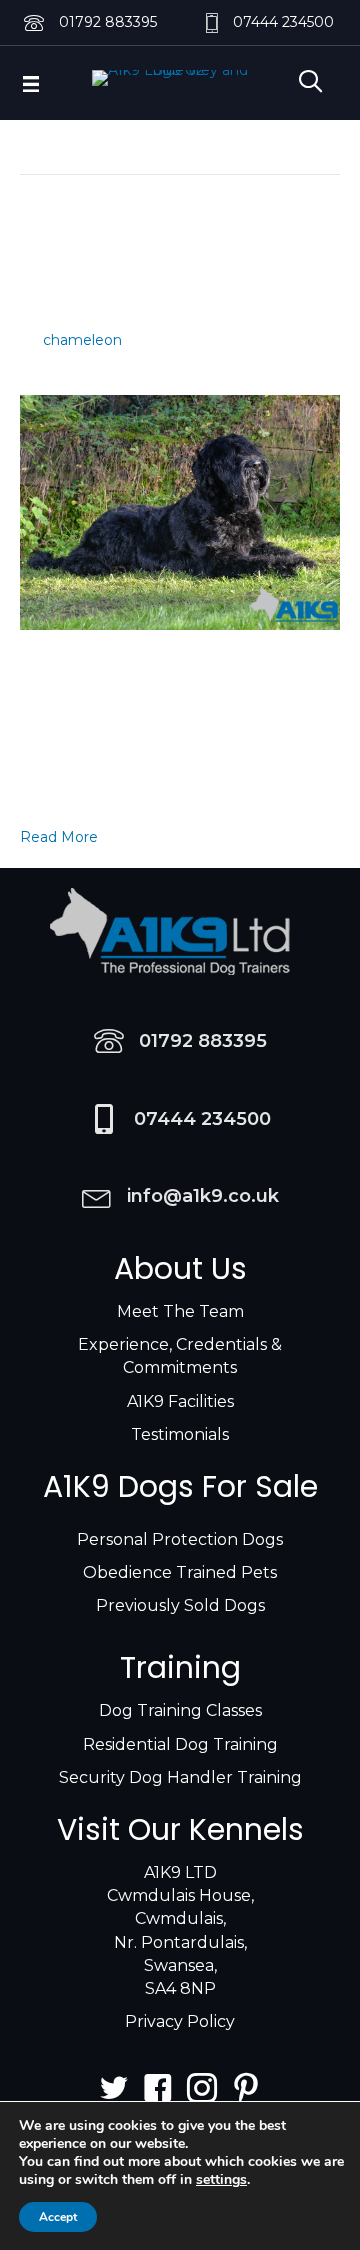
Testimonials (180, 1434)
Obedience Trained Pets (180, 1572)
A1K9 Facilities (180, 1401)
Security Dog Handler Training (180, 1777)
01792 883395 (108, 22)
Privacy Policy (180, 2021)
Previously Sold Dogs (180, 1605)
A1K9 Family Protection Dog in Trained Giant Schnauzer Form (160, 267)
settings (221, 2180)
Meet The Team (180, 1311)
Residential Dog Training (180, 1744)
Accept (58, 2217)
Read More (59, 837)
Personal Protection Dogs (180, 1539)
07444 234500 (283, 22)
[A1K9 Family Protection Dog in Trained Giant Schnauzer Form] (180, 511)
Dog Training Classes (180, 1710)
